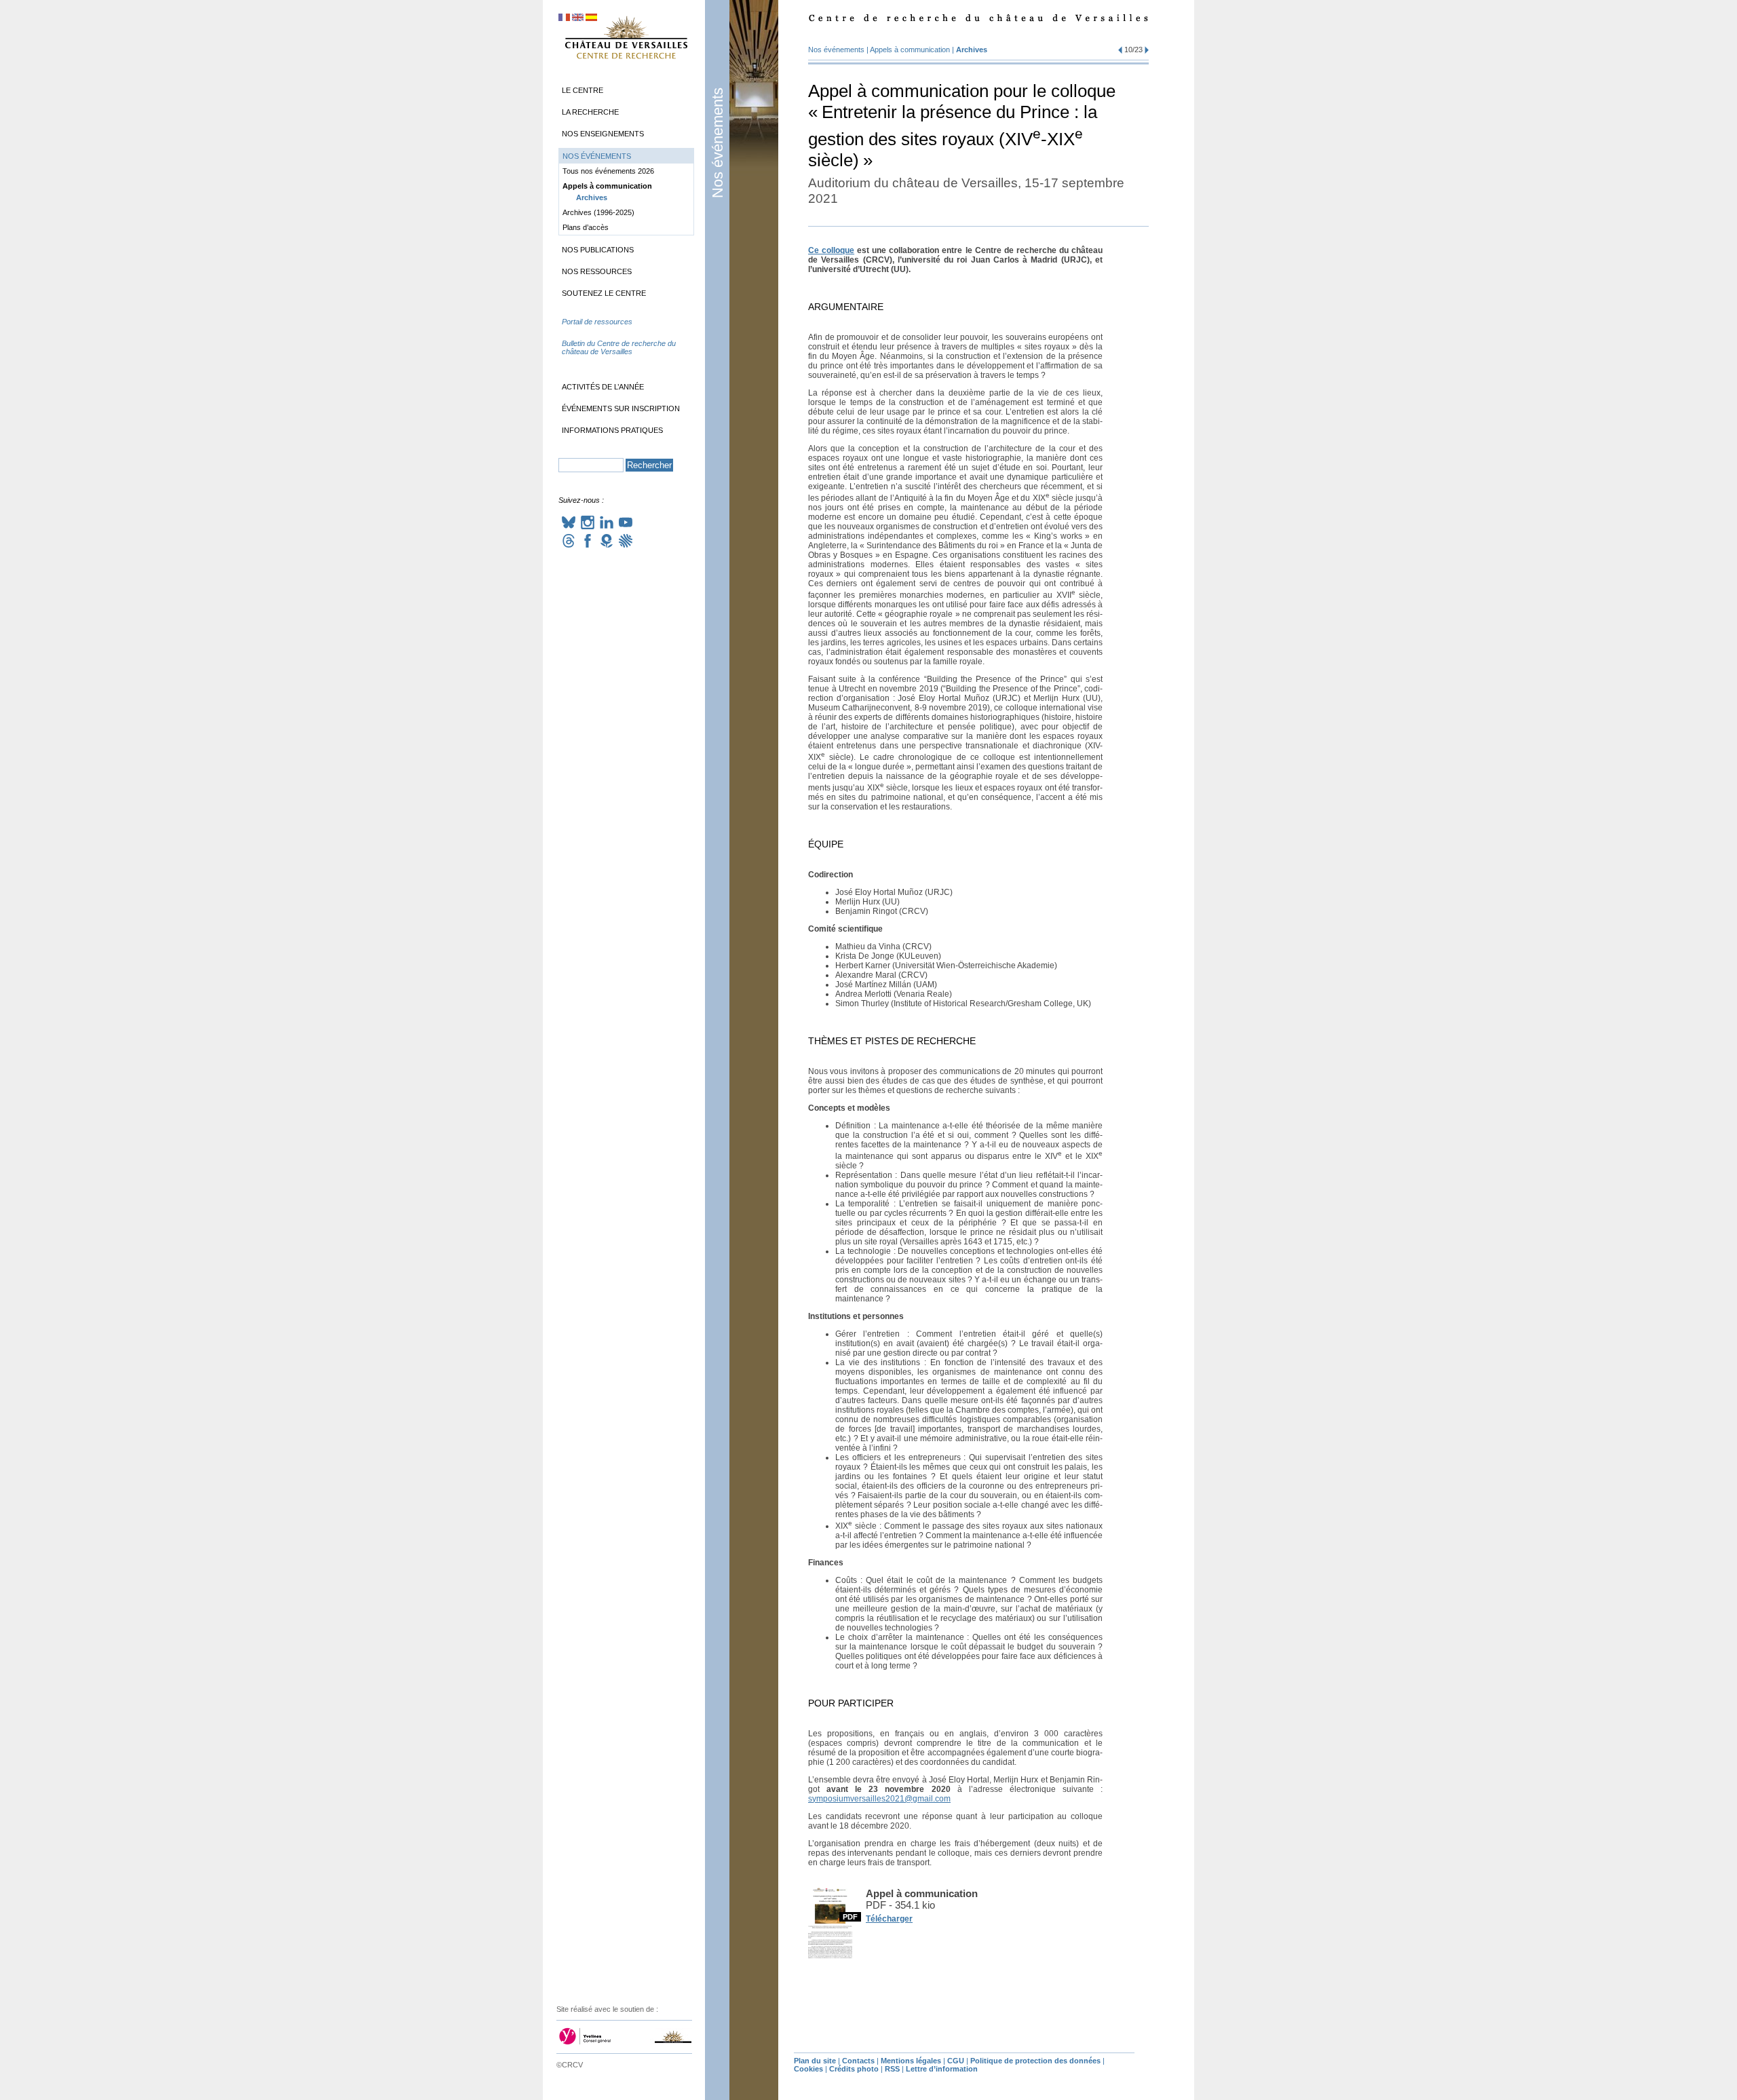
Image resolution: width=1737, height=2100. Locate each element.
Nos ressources (597, 271)
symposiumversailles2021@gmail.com (879, 1799)
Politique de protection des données (1035, 2061)
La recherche (590, 112)
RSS (892, 2069)
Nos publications (598, 250)
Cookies (808, 2069)
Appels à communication (910, 50)
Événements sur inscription (621, 408)
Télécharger (889, 1919)
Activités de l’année (603, 387)
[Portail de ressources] (626, 335)
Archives (972, 50)
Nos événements (718, 143)
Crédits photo (854, 2069)
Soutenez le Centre (604, 293)
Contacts (858, 2061)
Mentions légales (911, 2061)
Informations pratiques (612, 430)
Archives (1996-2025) (598, 212)
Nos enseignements (603, 134)
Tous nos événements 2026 (608, 171)
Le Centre (583, 90)
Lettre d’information (942, 2069)
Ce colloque (831, 250)
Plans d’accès (586, 227)
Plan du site (815, 2061)
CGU (956, 2061)
